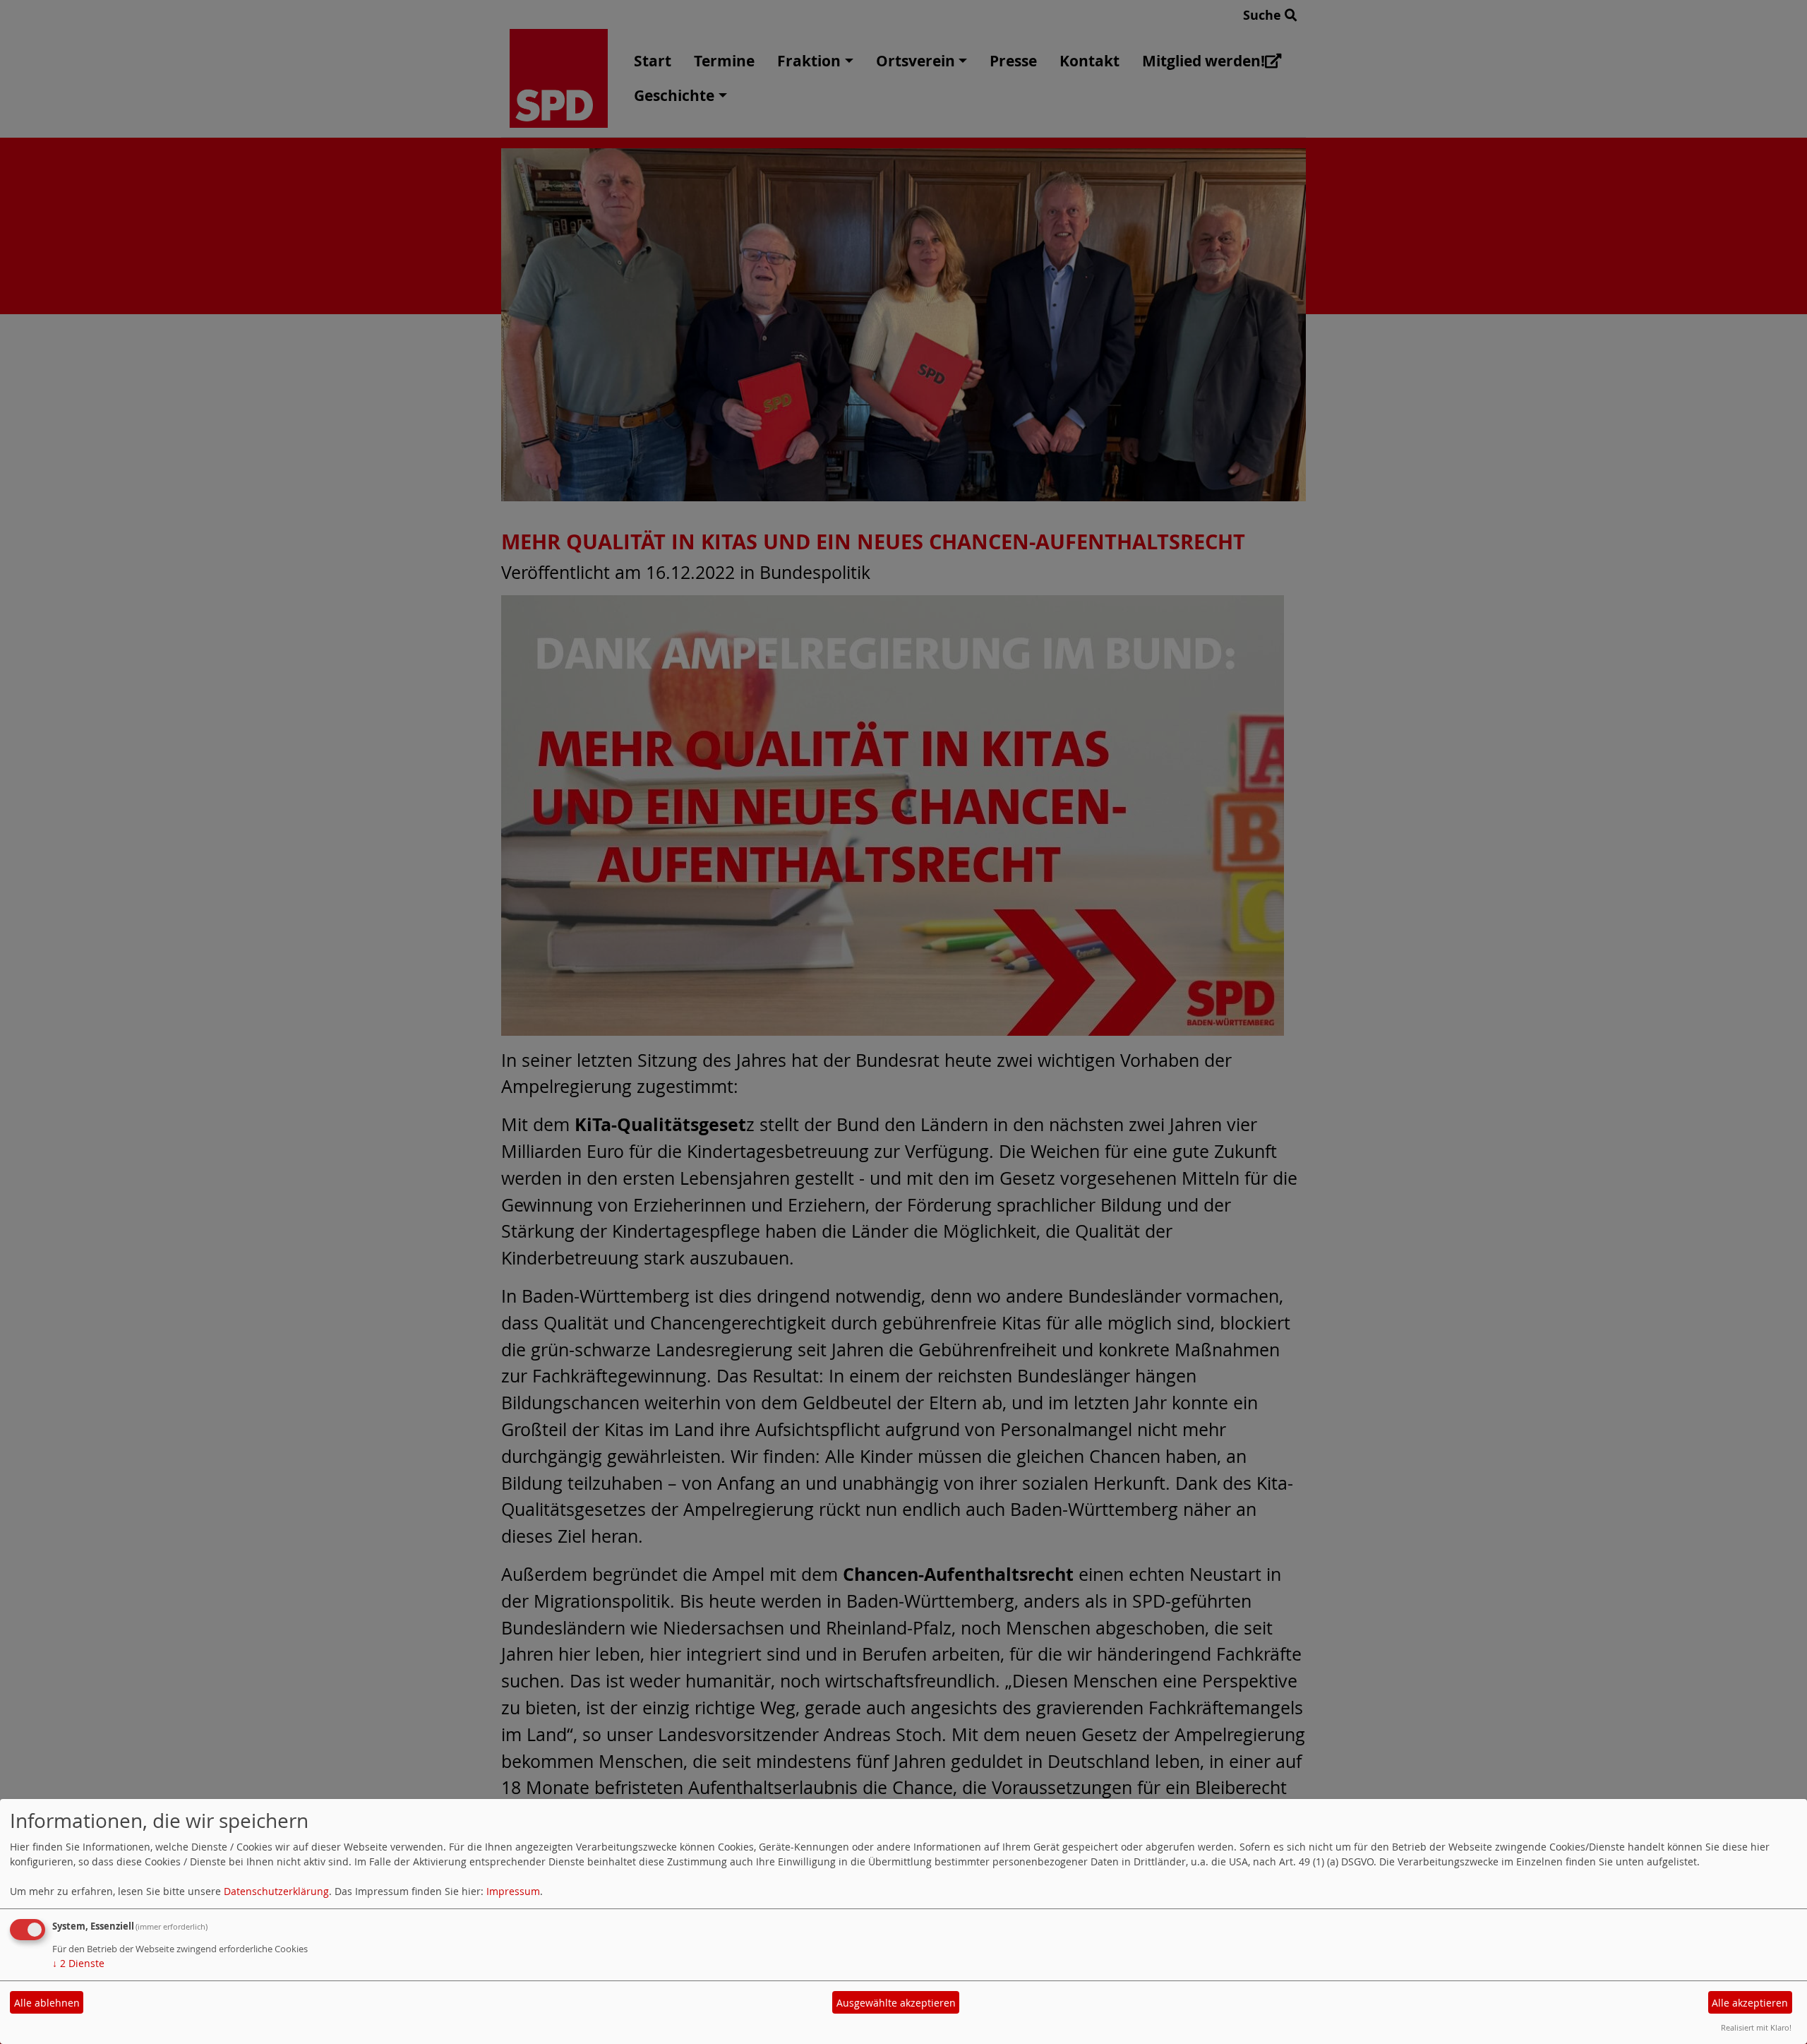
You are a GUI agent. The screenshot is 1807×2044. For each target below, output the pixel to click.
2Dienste (78, 1963)
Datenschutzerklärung (276, 1891)
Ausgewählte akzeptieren (896, 2003)
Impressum (513, 1891)
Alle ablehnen (47, 2003)
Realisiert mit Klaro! (1756, 2027)
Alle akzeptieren (1750, 2003)
